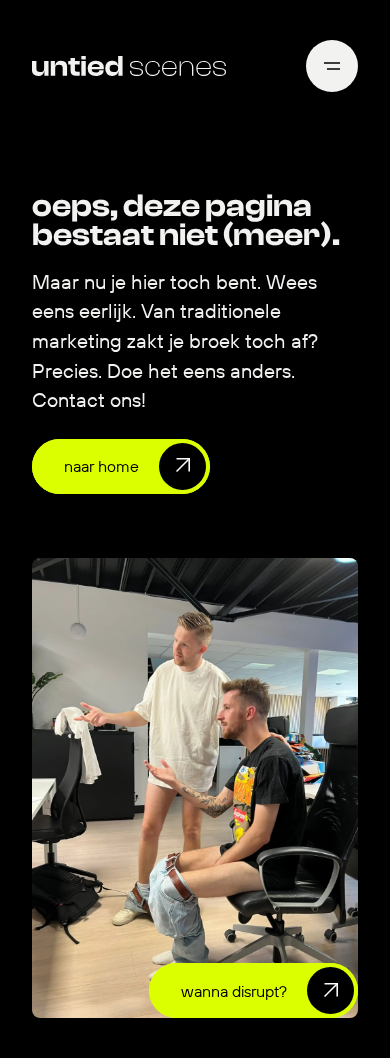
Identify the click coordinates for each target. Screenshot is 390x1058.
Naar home (101, 466)
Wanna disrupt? (234, 991)
